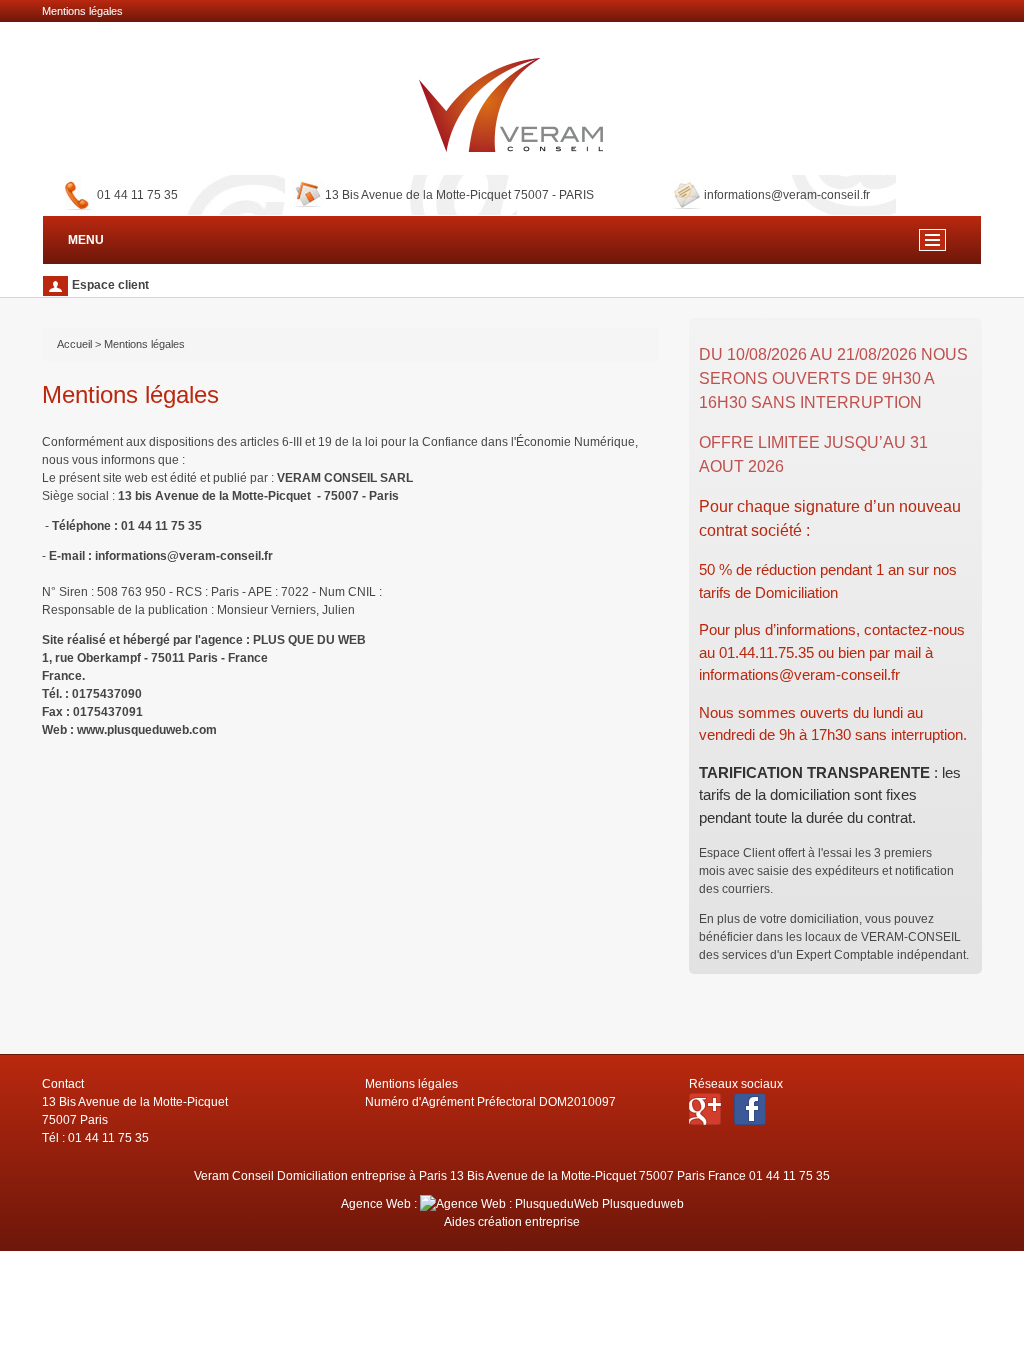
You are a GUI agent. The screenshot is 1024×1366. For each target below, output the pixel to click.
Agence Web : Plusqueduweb (512, 1204)
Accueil (74, 344)
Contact (63, 1084)
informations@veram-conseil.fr (787, 195)
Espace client (109, 285)
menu (932, 240)
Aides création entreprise (512, 1222)
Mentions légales (411, 1084)
